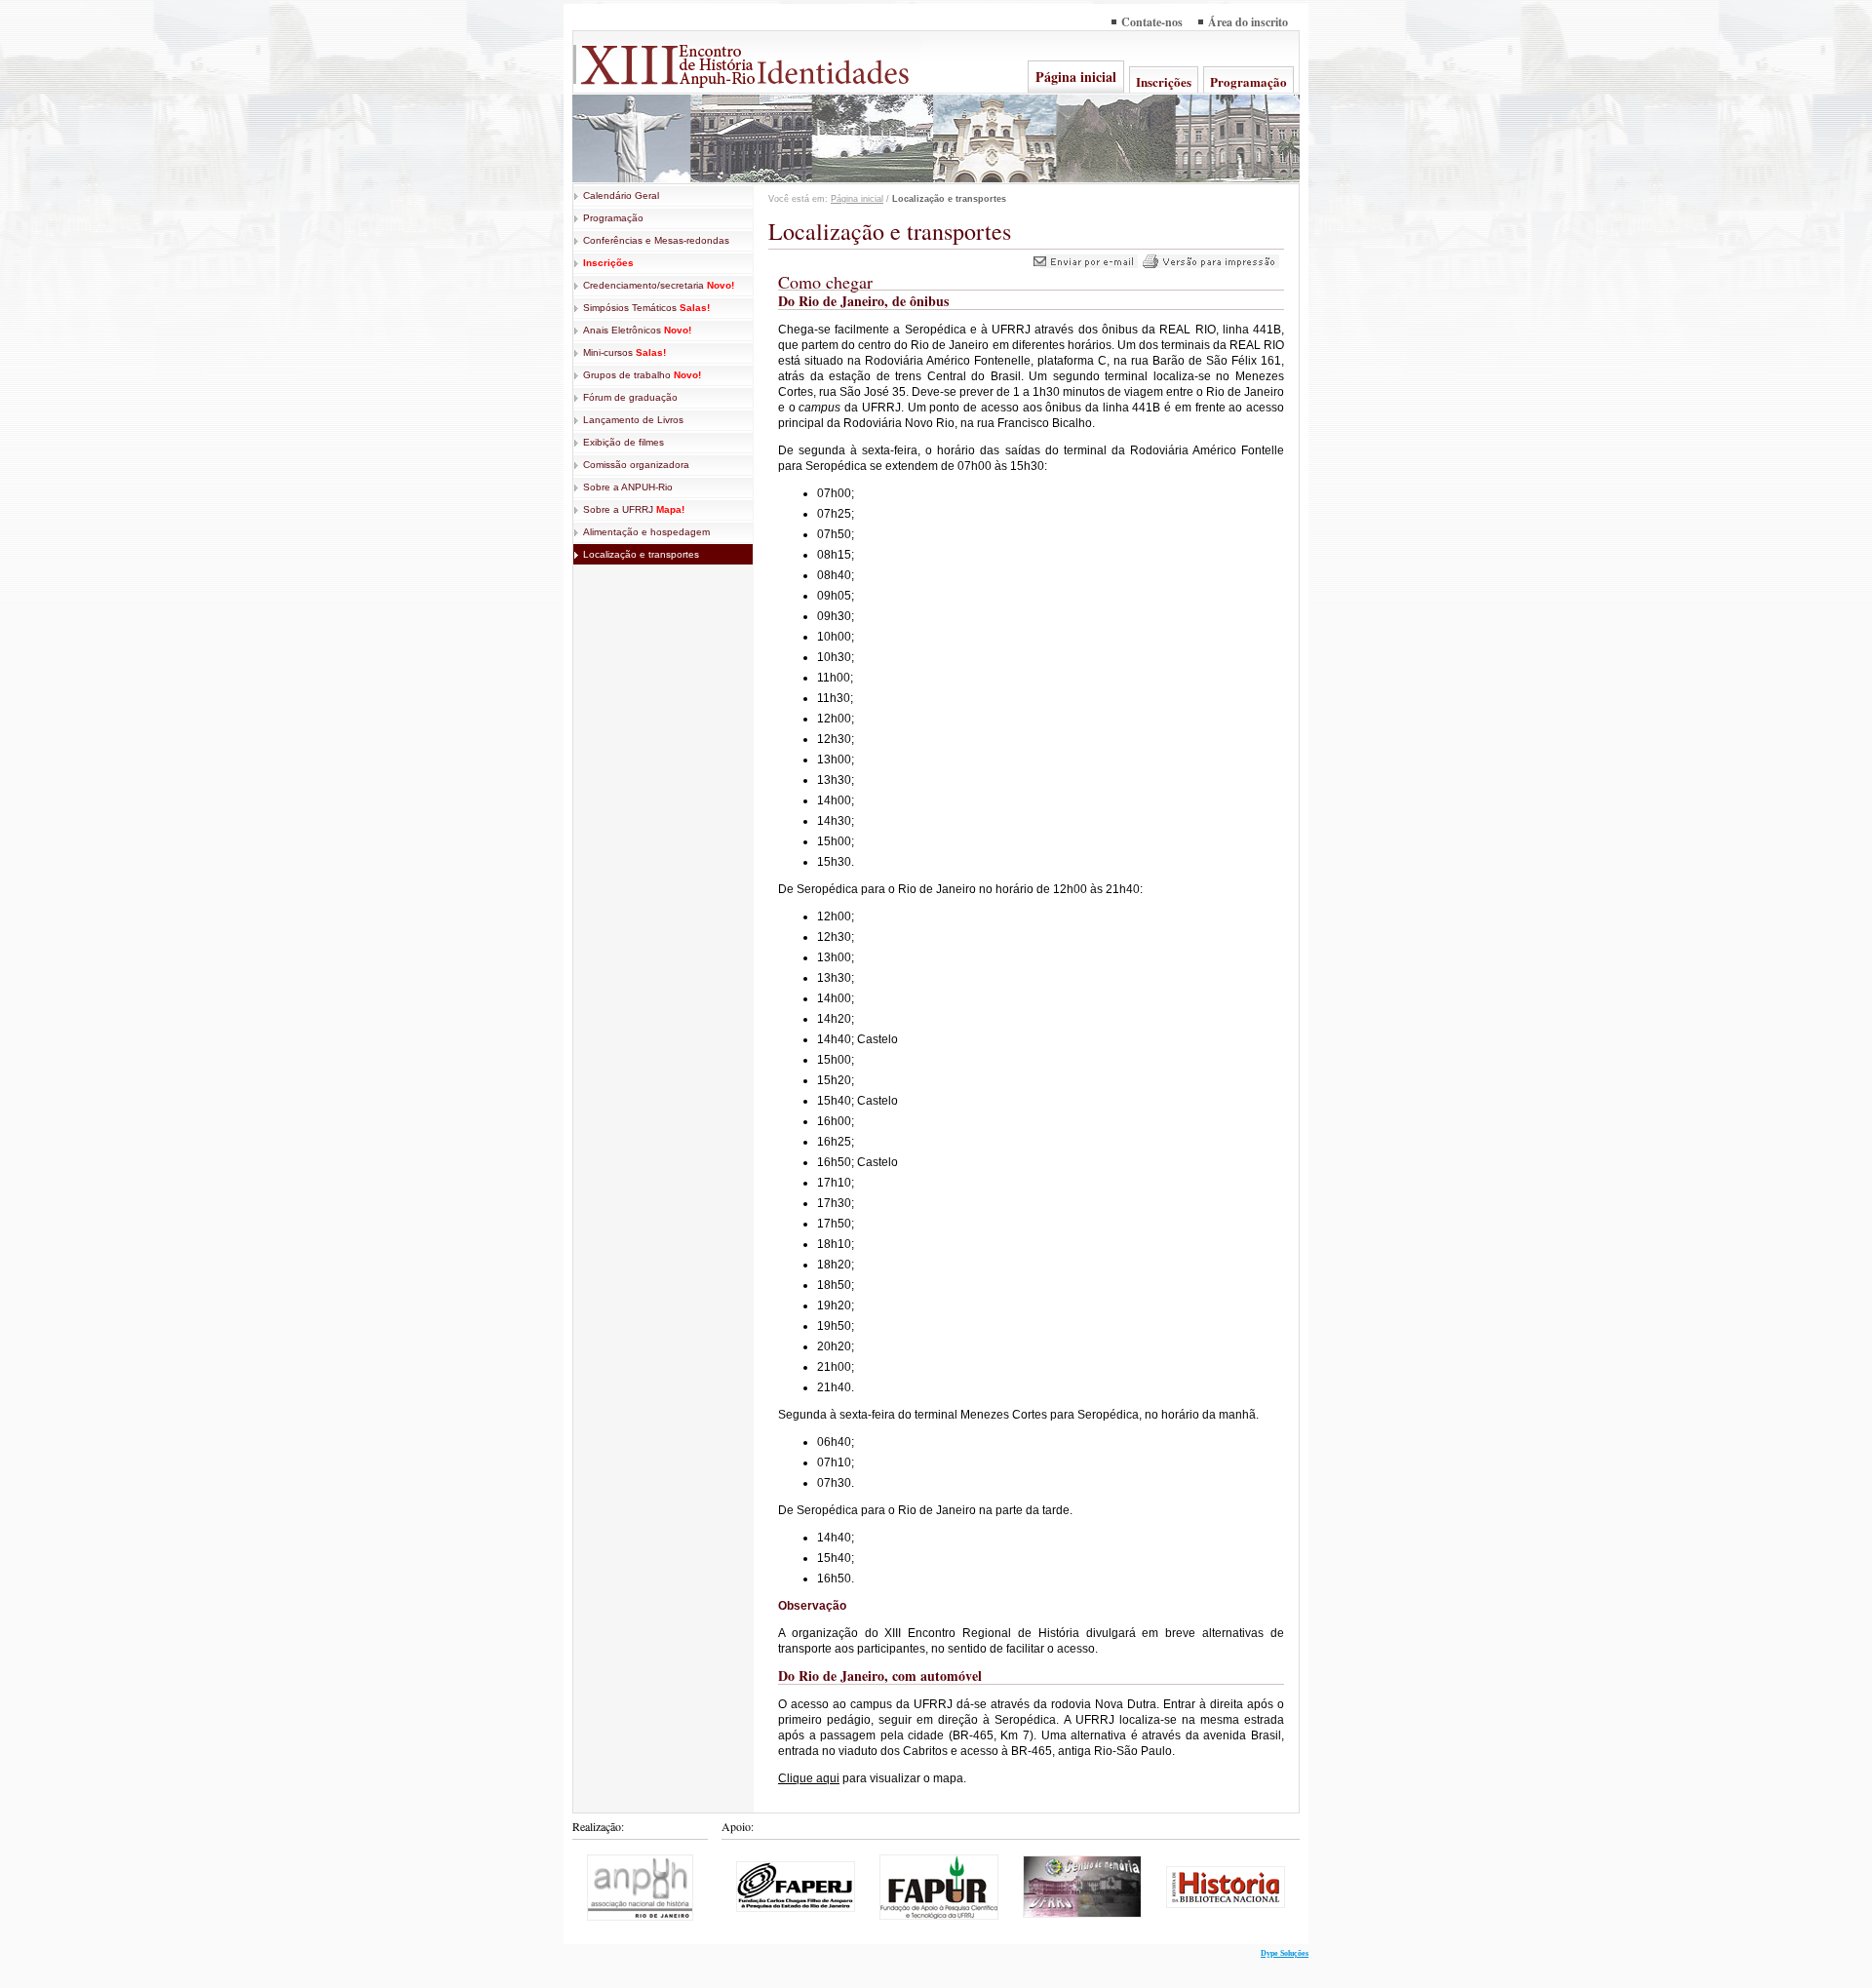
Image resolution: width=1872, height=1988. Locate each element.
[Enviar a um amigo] (1086, 264)
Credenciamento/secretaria (659, 285)
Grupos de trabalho (642, 375)
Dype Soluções (1285, 1953)
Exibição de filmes (624, 442)
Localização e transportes (641, 554)
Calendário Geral (621, 195)
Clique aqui (809, 1778)
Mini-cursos (624, 352)
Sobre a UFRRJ (634, 509)
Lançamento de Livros (633, 420)
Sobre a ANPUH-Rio (628, 487)
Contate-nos (1152, 22)
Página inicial (1076, 77)
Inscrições (1164, 81)
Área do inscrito (1248, 22)
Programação (1248, 81)
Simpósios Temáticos (646, 308)
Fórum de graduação (630, 397)
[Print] (1211, 264)
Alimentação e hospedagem (646, 532)
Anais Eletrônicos (637, 330)
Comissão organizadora (636, 465)
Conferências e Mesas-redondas (656, 240)
